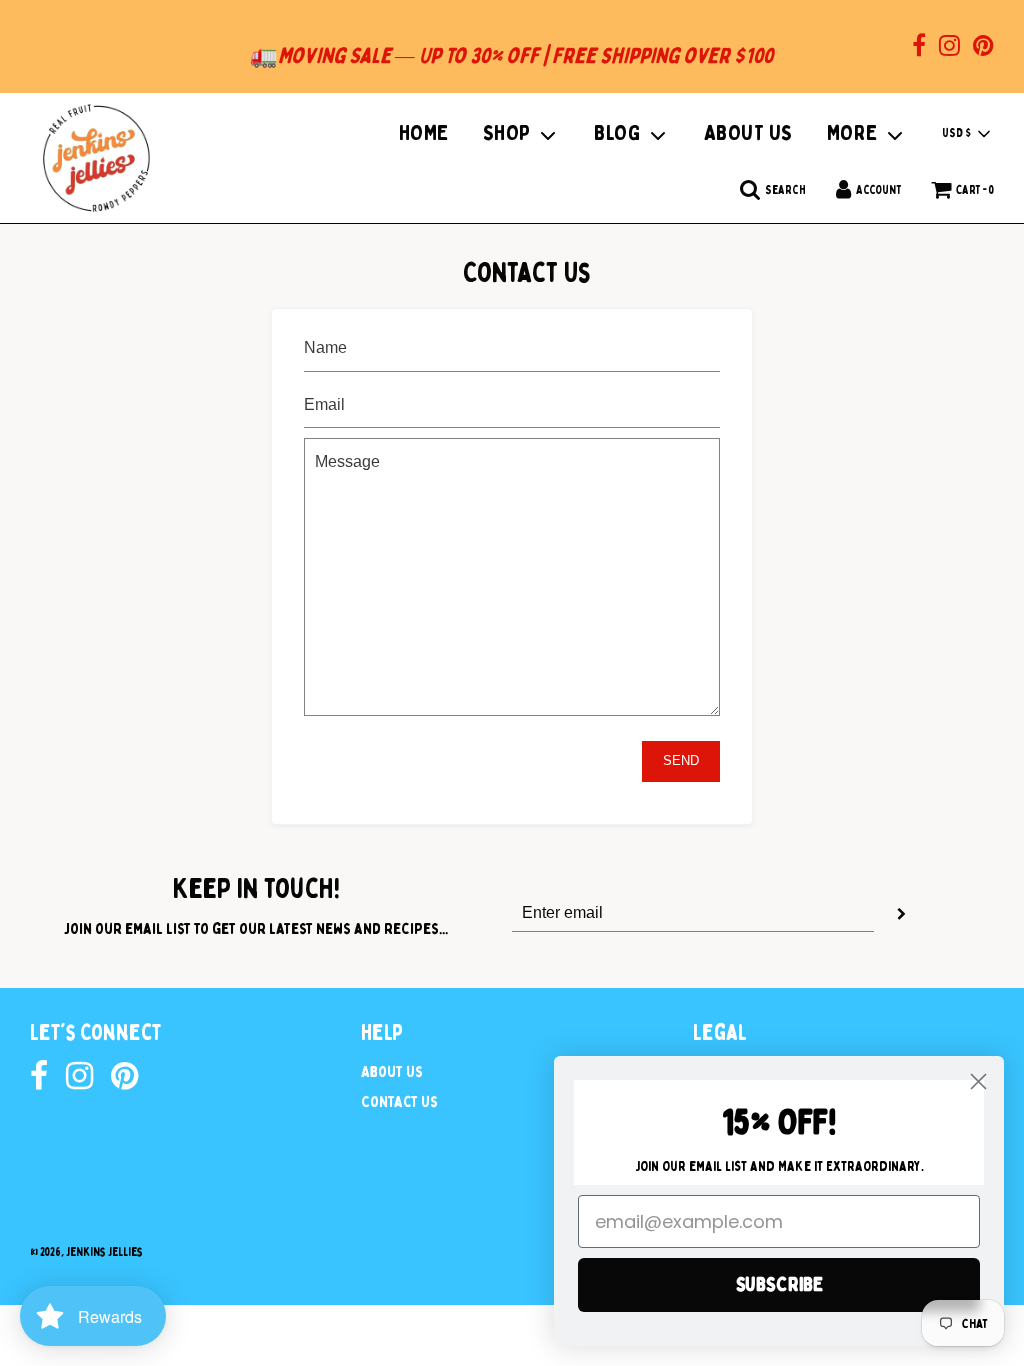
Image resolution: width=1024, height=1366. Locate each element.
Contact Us (399, 1102)
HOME (424, 133)
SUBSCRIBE (779, 1284)
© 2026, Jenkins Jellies (86, 1252)
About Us (392, 1072)
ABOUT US (748, 133)
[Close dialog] (978, 1081)
